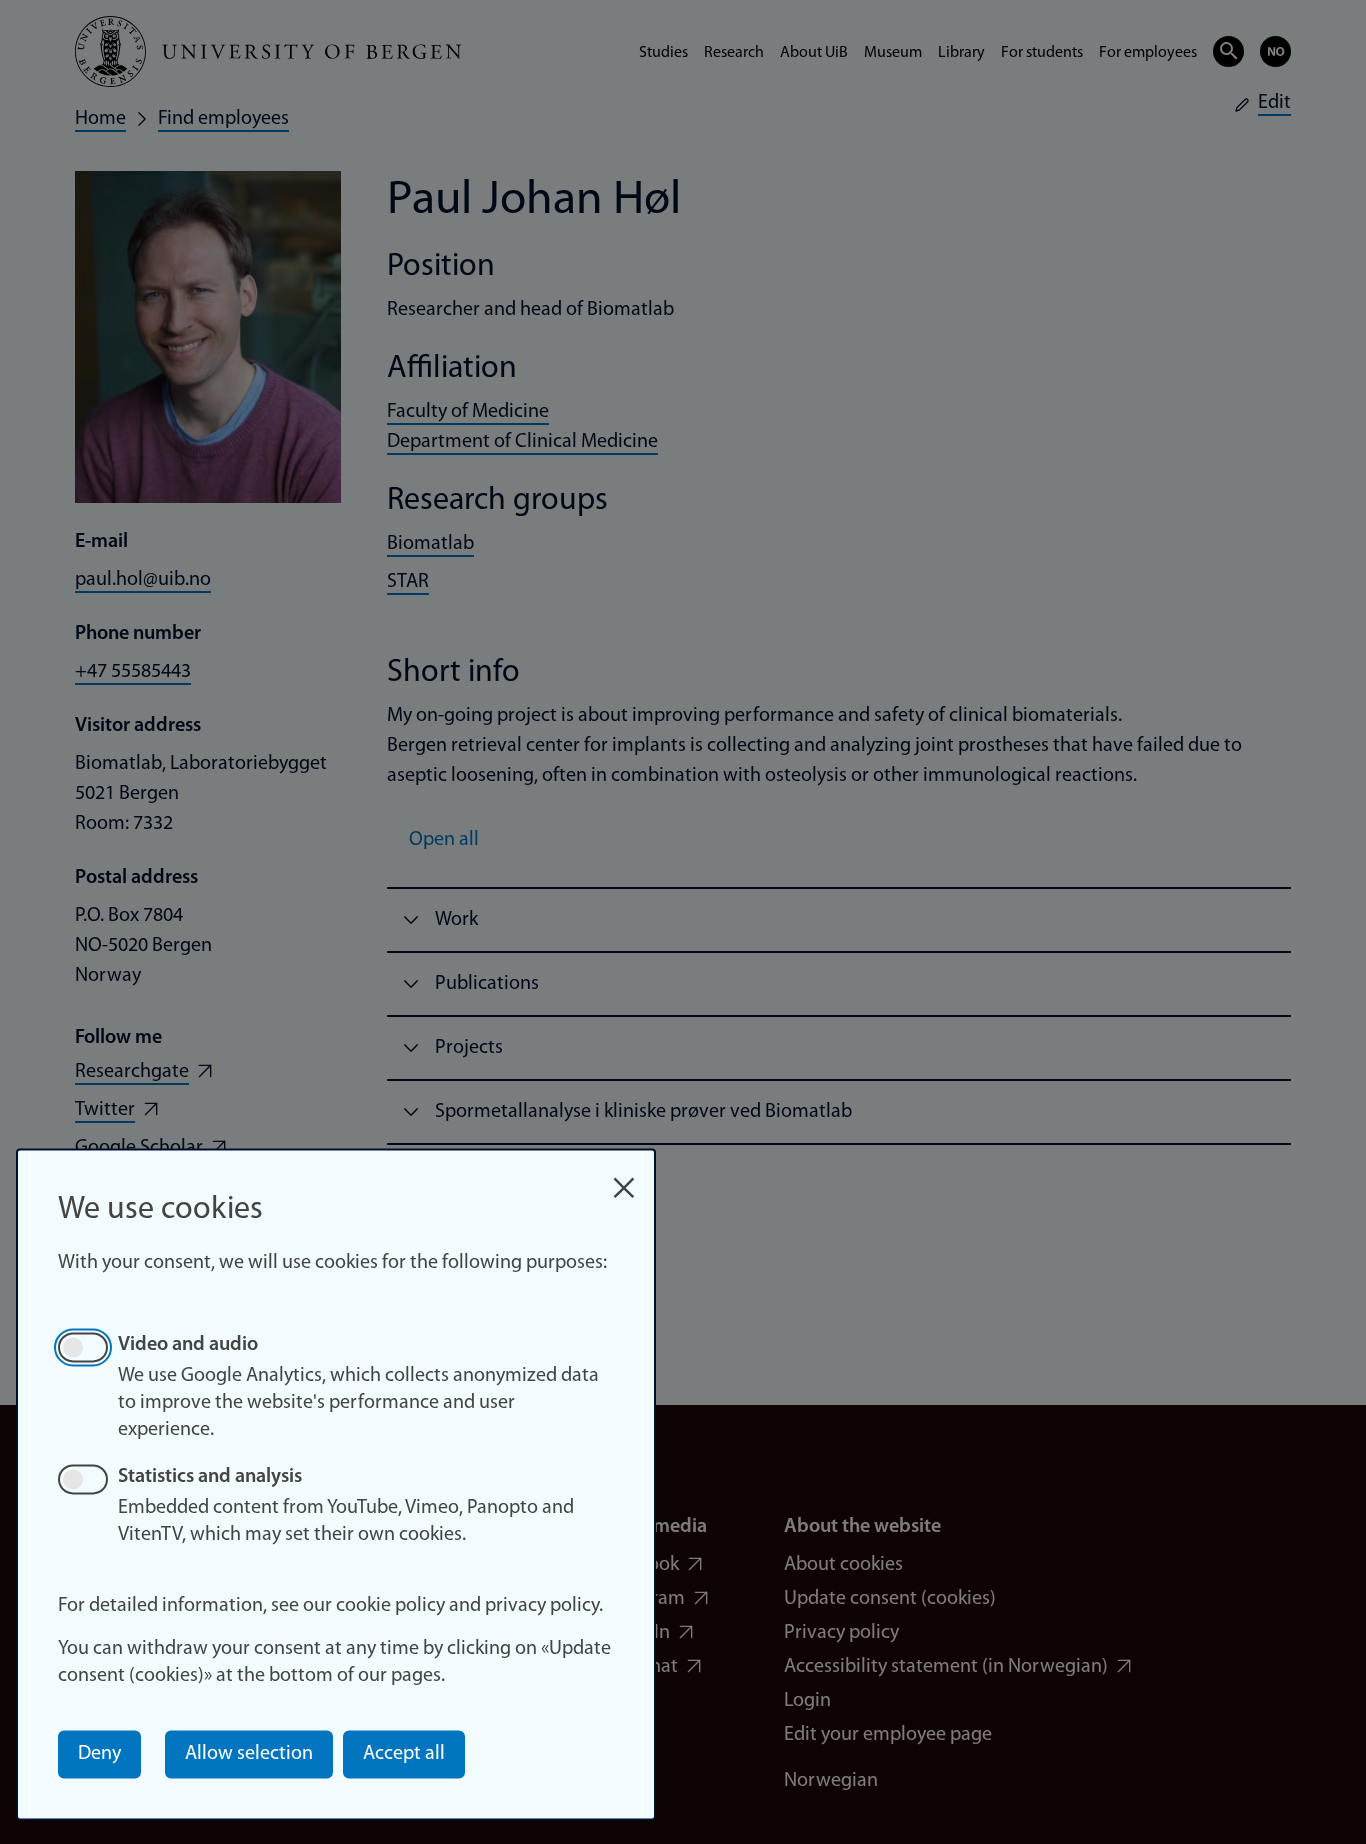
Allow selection (249, 1754)
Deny (99, 1754)
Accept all (404, 1754)
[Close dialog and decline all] (624, 1177)
